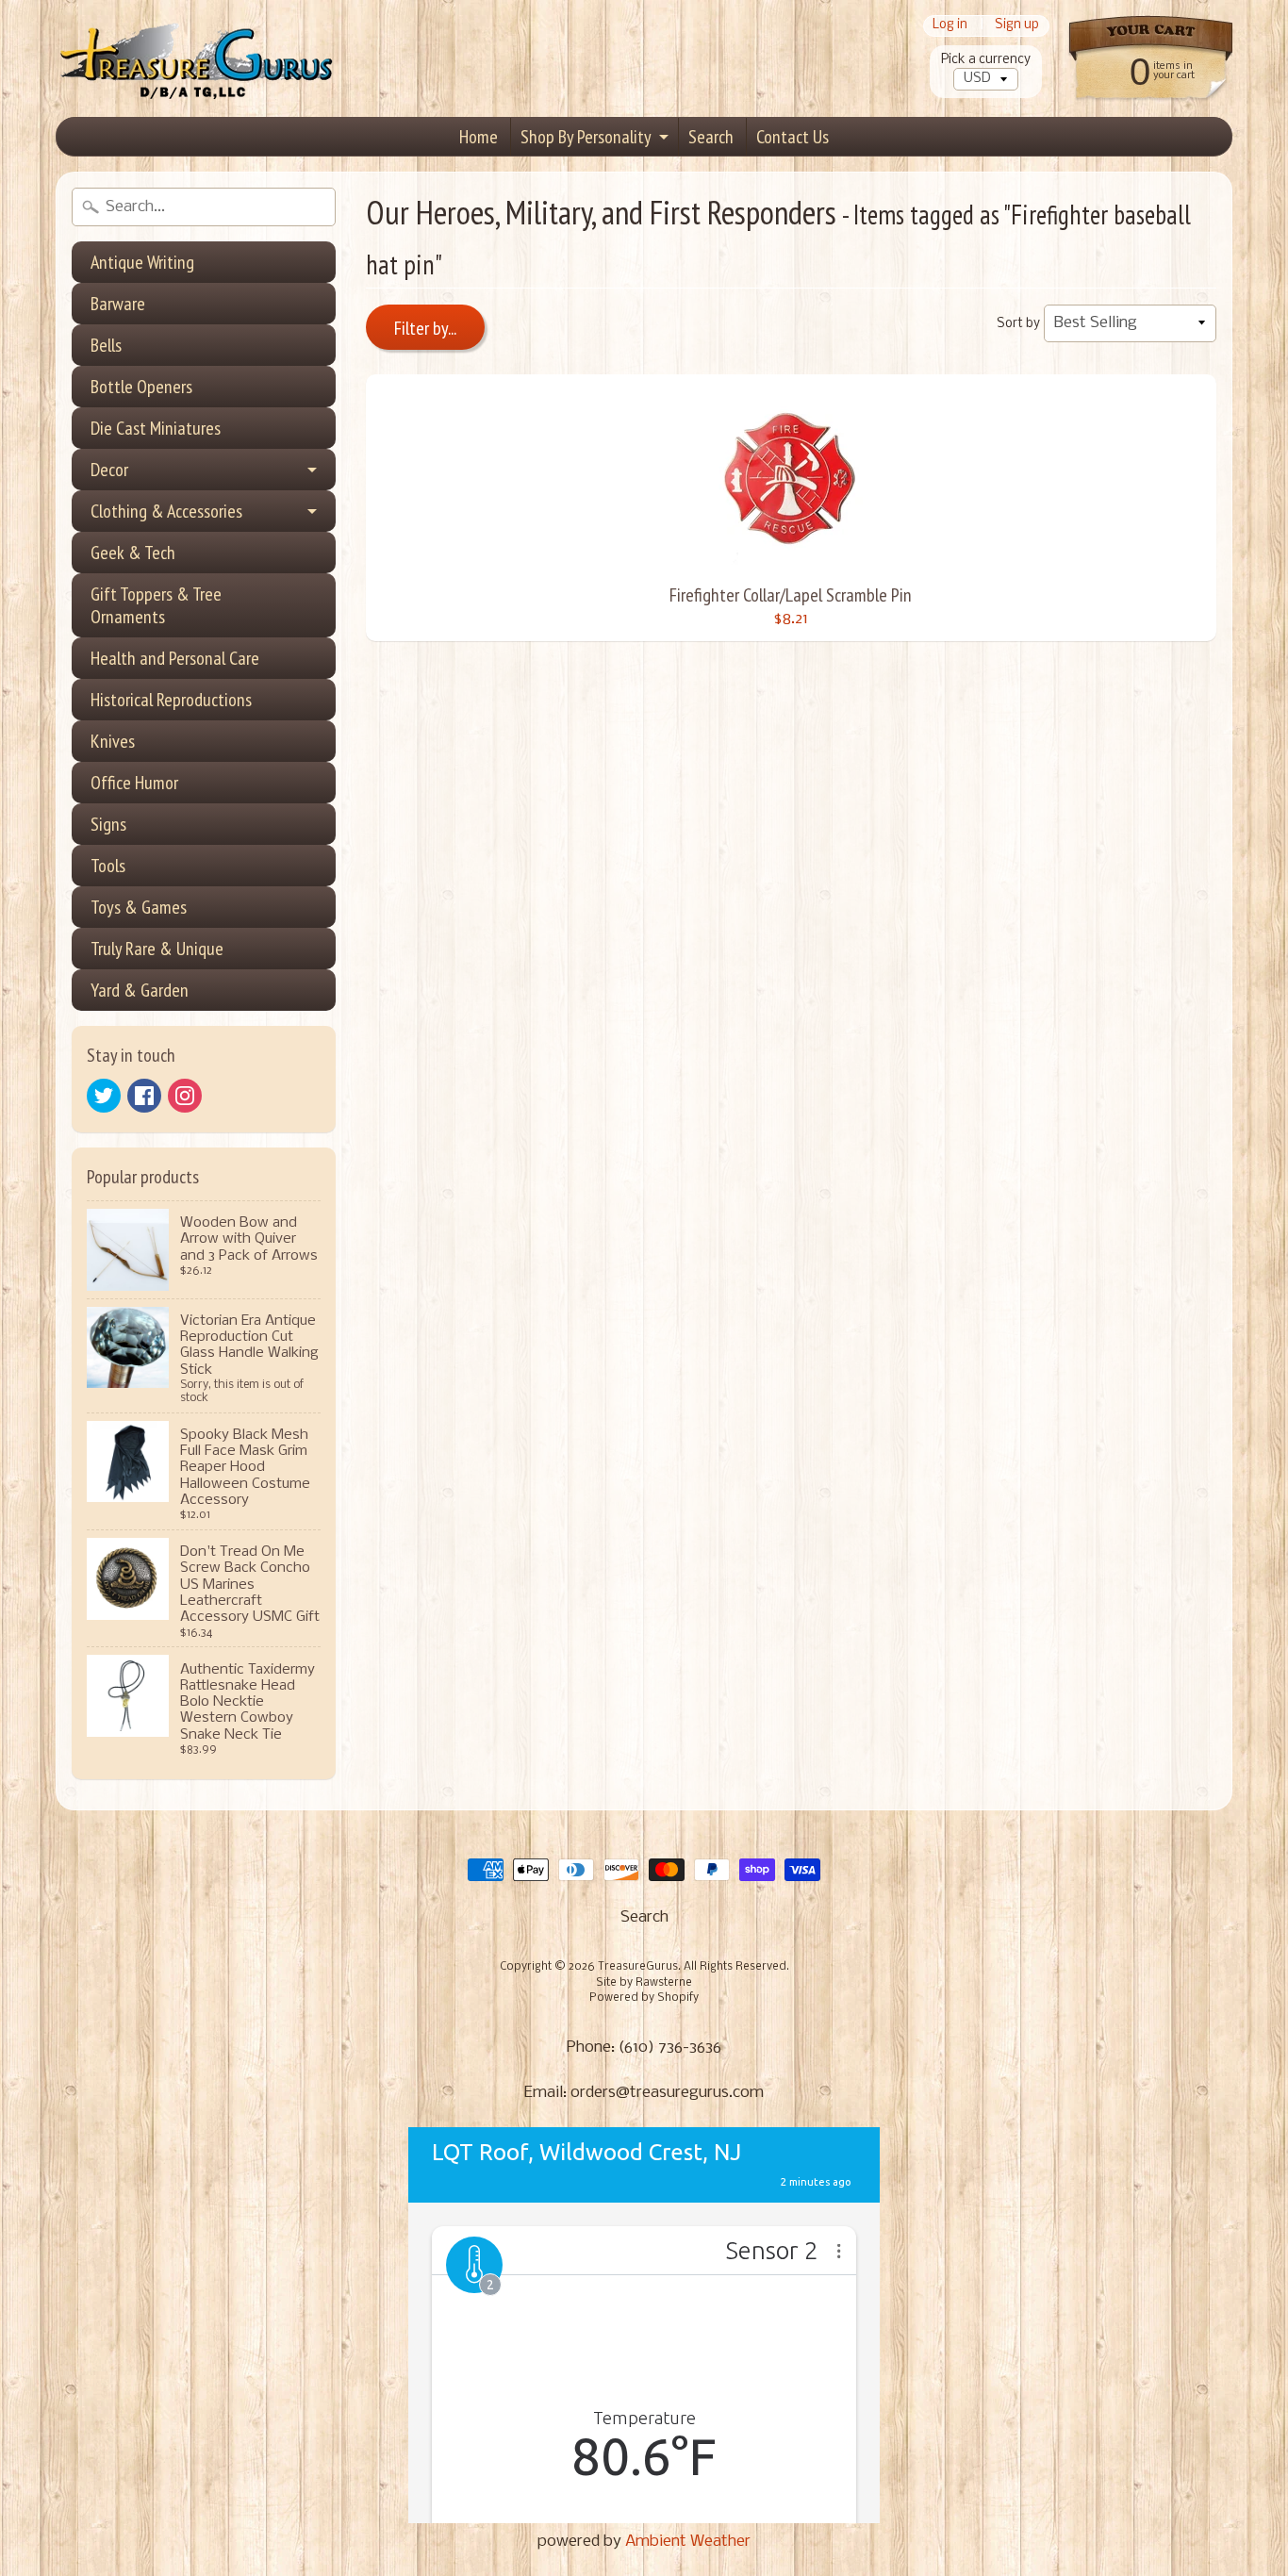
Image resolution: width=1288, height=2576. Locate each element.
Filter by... (425, 328)
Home (479, 137)
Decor (109, 470)
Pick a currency (986, 60)
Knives (113, 741)
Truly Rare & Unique (157, 949)
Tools (108, 866)
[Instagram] (185, 1096)
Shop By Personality (586, 137)
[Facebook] (144, 1096)
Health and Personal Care (175, 658)
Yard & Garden (140, 990)
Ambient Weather (688, 2542)
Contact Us (793, 137)
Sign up (1017, 26)
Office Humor (134, 783)
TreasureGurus (638, 1967)
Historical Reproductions (171, 700)
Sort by (1018, 324)
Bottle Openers (141, 387)
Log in (950, 26)
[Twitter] (104, 1096)
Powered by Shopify (644, 1998)
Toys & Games (139, 907)
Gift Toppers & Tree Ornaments (156, 605)
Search (711, 137)
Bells (106, 345)
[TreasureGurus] (197, 59)
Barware (118, 304)
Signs (108, 824)
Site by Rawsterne (644, 1983)
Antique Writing (142, 262)
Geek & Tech (133, 553)
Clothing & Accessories (166, 511)
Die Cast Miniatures (156, 428)
